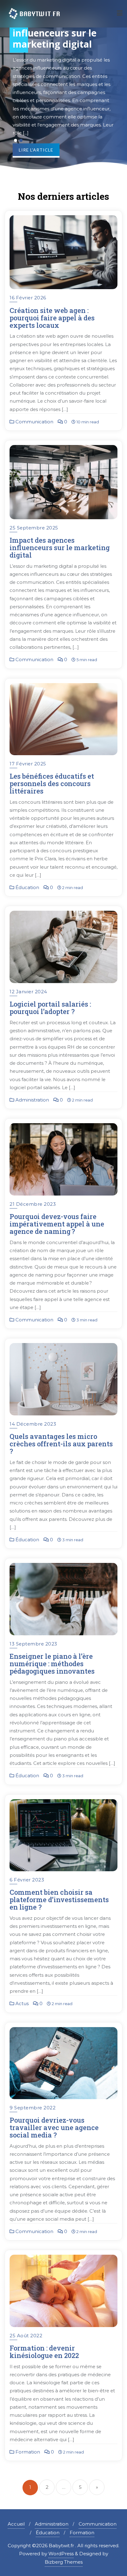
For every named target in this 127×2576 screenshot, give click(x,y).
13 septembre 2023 (33, 1644)
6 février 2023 (27, 1880)
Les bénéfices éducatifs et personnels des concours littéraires (52, 783)
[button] (15, 140)
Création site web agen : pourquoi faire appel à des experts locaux (52, 318)
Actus (21, 2003)
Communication (34, 422)
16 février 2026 (28, 298)
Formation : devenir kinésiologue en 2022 (44, 2352)
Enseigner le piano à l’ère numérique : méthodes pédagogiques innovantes (52, 1664)
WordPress (61, 2554)
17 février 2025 (28, 764)
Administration (32, 1100)
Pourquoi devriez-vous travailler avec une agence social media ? (54, 2127)
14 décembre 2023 (33, 1424)
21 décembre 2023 (33, 1204)
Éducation (27, 887)
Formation (27, 2452)
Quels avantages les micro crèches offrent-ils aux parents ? (62, 1444)
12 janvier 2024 (28, 992)
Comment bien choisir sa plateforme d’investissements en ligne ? (59, 1900)
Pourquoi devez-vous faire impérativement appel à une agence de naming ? (57, 1224)
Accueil (16, 2524)
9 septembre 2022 (33, 2108)
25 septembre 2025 (34, 528)
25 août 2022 (26, 2336)
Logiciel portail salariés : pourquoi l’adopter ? (50, 1008)
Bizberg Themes (64, 2562)
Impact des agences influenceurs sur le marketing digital (60, 548)
